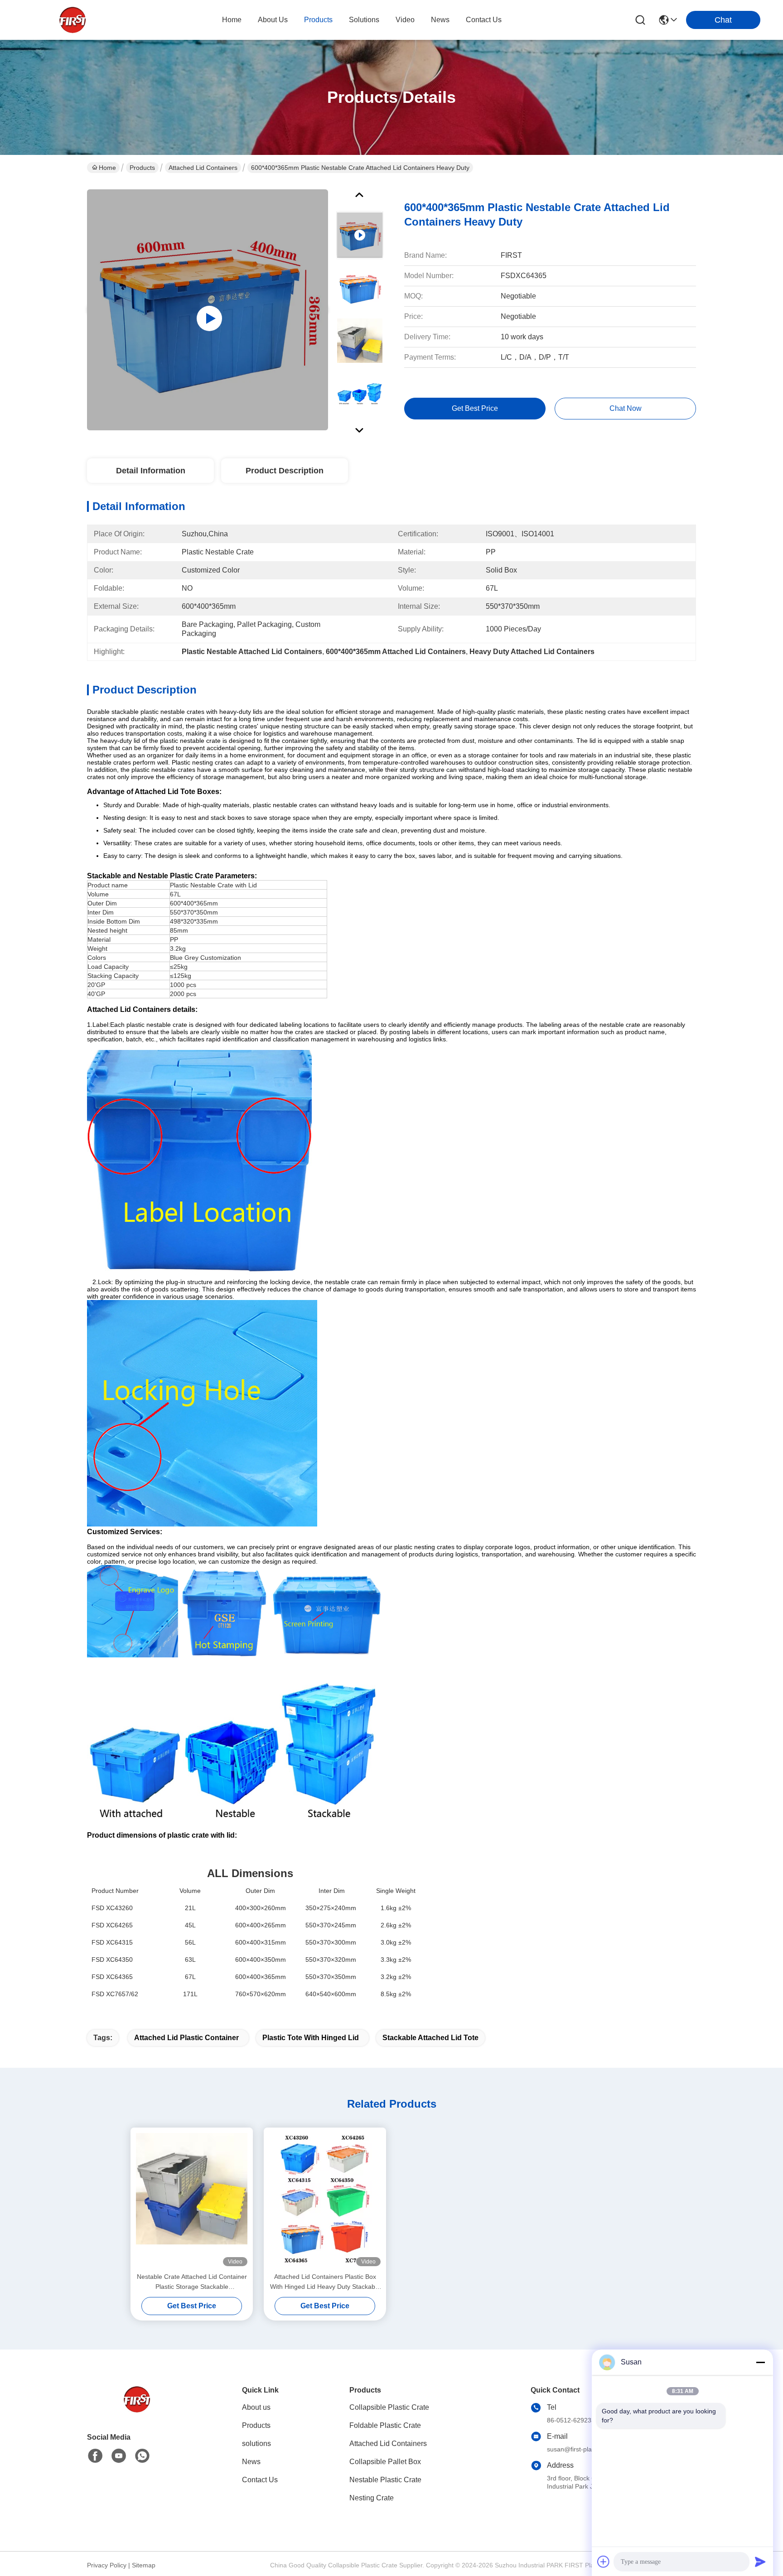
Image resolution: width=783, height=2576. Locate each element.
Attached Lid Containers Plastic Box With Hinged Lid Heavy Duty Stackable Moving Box (325, 2282)
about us (273, 20)
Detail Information (151, 471)
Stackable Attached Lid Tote (430, 2038)
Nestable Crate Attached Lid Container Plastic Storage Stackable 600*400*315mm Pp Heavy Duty (192, 2282)
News (251, 2462)
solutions (364, 20)
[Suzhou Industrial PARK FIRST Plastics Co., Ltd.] (72, 20)
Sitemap (144, 2565)
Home (232, 20)
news (440, 20)
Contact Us (260, 2480)
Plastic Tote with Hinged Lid (311, 2038)
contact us (484, 20)
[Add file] (604, 2562)
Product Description (285, 471)
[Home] (137, 2410)
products (318, 20)
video (405, 20)
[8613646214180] (142, 2456)
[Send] (760, 2562)
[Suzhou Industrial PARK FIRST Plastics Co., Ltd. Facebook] (95, 2456)
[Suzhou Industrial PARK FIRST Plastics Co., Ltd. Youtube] (119, 2456)
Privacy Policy (107, 2565)
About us (256, 2407)
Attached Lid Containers (203, 168)
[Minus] (760, 2362)
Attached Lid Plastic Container (186, 2038)
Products (142, 168)
